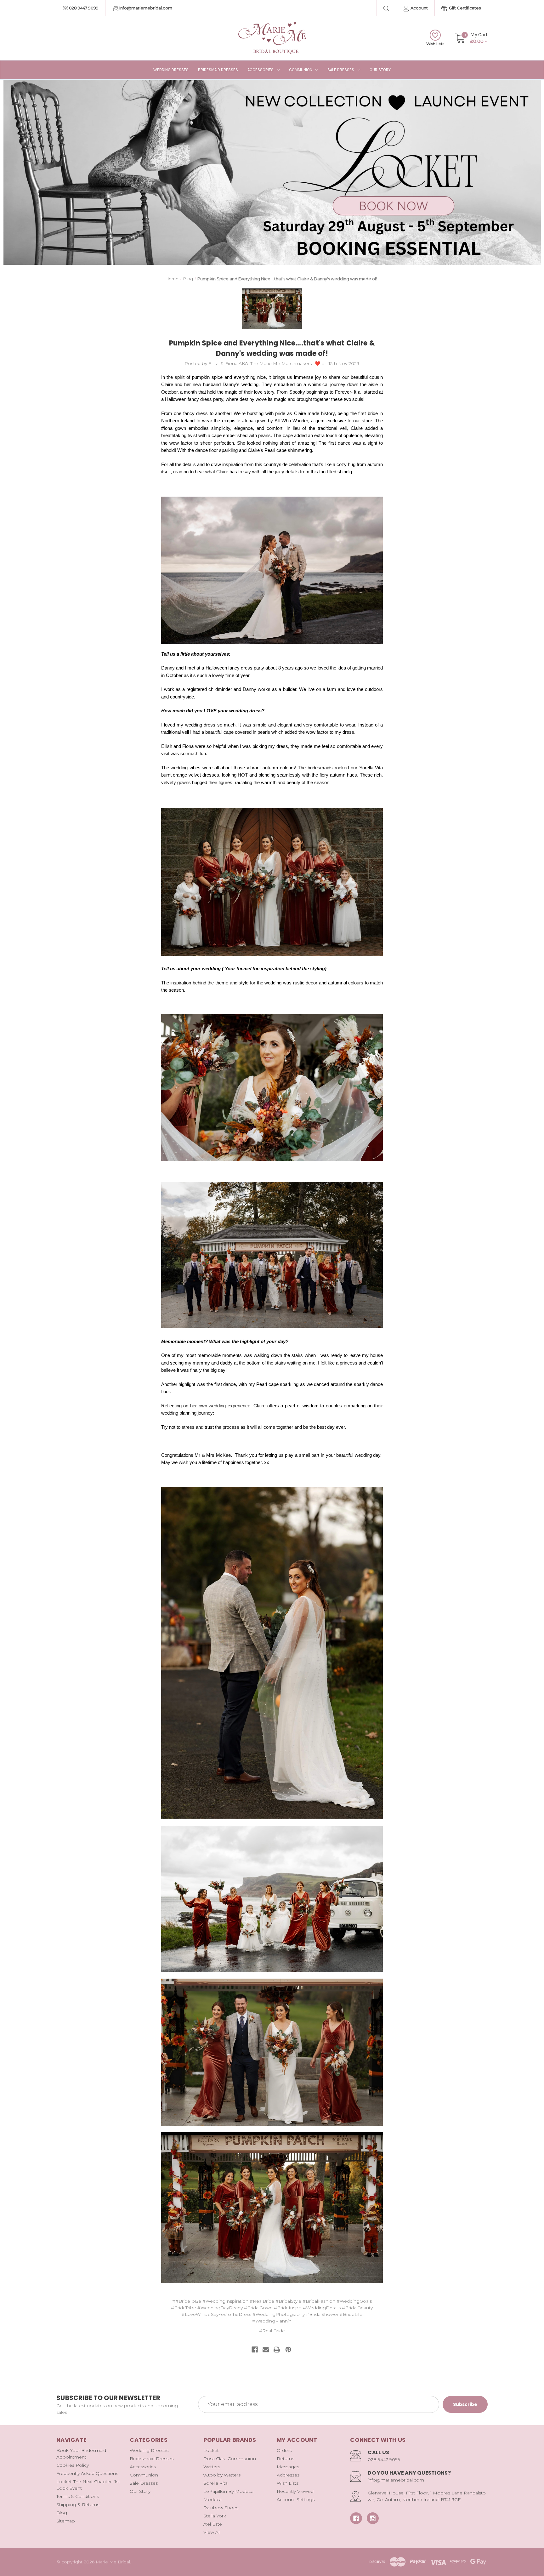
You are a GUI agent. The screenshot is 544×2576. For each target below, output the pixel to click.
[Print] (277, 2350)
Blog (62, 2513)
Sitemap (66, 2521)
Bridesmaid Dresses (218, 70)
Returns (285, 2459)
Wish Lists (435, 44)
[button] (272, 172)
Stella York (215, 2516)
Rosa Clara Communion (230, 2459)
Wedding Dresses (171, 70)
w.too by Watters (222, 2475)
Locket (211, 2450)
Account (419, 8)
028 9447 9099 (83, 8)
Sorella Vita (215, 2483)
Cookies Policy (73, 2465)
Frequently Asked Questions (87, 2473)
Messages (288, 2467)
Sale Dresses (341, 70)
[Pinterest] (288, 2350)
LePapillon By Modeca (228, 2491)
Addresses (288, 2475)
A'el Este (213, 2524)
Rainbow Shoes (221, 2508)
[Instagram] (373, 2518)
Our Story (380, 70)
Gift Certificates (464, 8)
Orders (284, 2450)
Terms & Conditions (78, 2496)
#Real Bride (272, 2331)
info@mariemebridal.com (145, 8)
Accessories (261, 70)
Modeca (212, 2499)
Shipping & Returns (78, 2505)
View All (212, 2532)
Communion (301, 70)
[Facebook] (255, 2350)
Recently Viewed (295, 2491)
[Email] (266, 2350)
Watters (212, 2467)
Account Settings (296, 2499)
